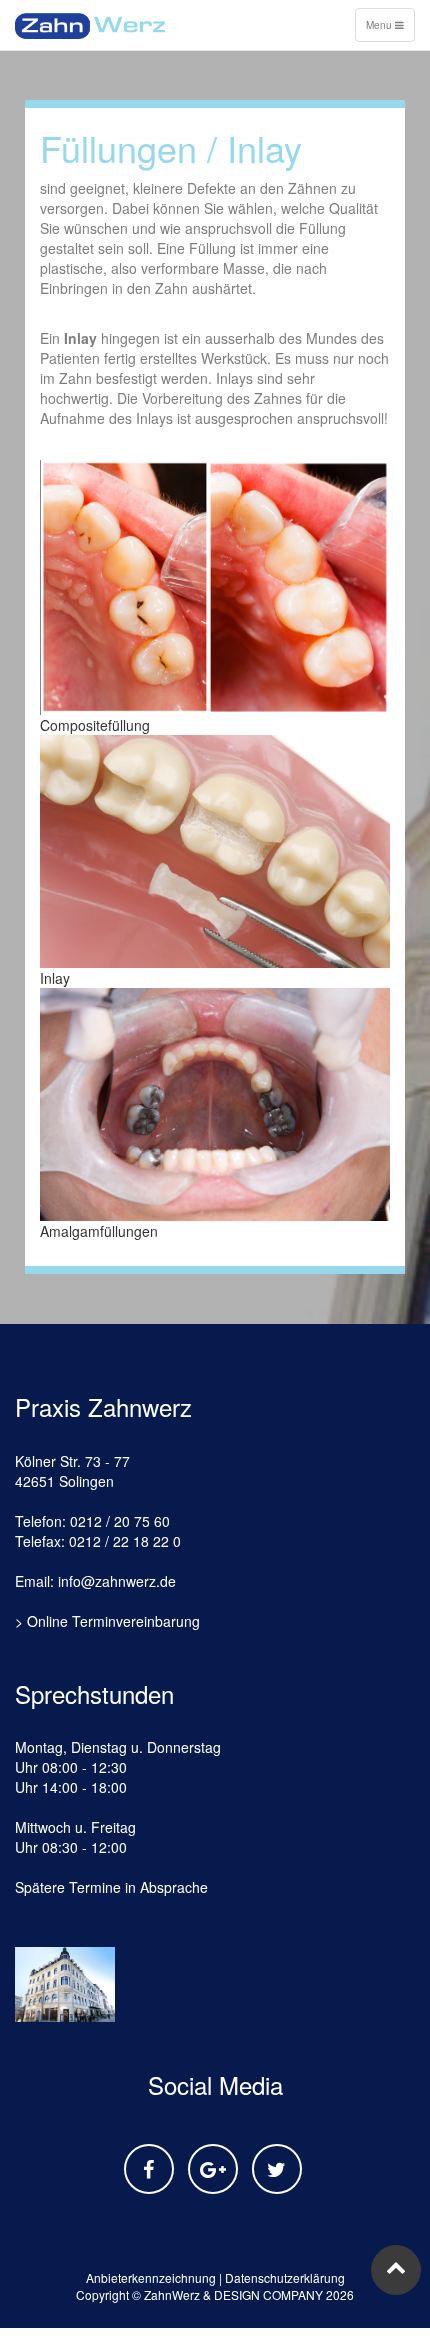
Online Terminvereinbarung (113, 1621)
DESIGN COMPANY (268, 2294)
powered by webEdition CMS (363, 2335)
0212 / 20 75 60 (120, 1521)
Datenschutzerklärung (285, 2277)
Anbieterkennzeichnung (151, 2277)
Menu (389, 29)
